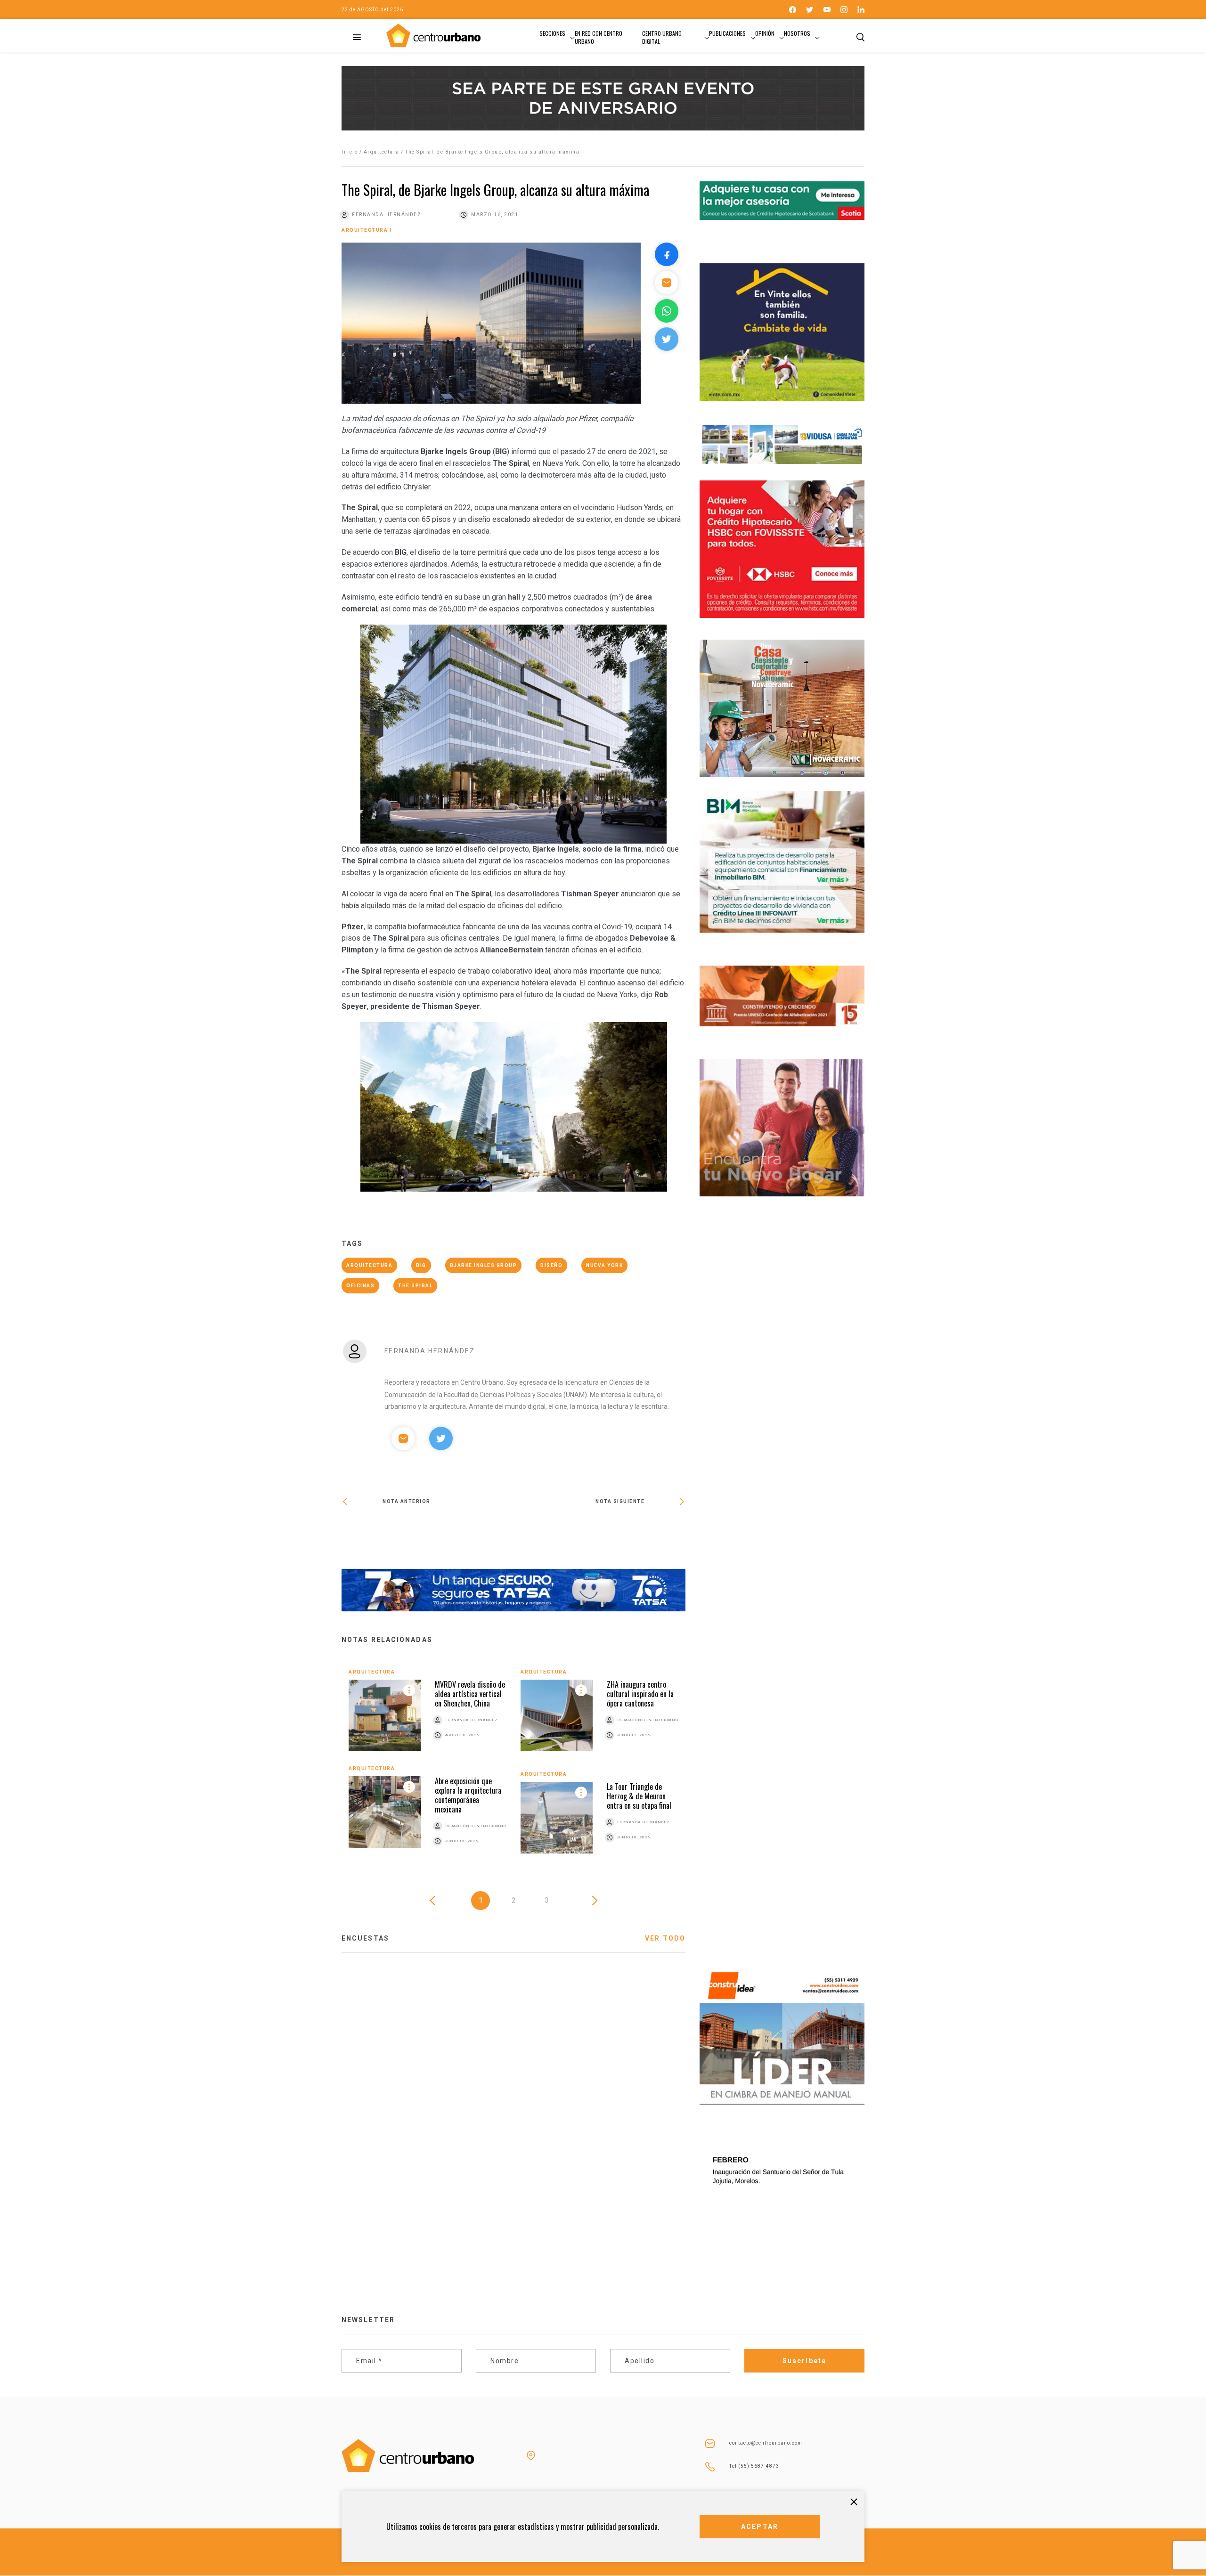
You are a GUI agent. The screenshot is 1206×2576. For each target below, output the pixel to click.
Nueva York (604, 1265)
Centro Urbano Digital (662, 37)
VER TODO (665, 1938)
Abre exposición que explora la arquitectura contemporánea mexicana (468, 1795)
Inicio (350, 152)
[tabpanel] (513, 1768)
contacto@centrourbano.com (766, 2443)
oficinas (360, 1286)
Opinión (765, 33)
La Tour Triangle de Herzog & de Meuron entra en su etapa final (639, 1796)
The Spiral (415, 1286)
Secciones (552, 33)
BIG (421, 1265)
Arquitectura (382, 152)
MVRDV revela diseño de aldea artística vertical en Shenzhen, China (470, 1694)
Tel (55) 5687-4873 (754, 2466)
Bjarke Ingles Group (484, 1265)
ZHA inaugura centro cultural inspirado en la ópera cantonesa (640, 1694)
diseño (551, 1265)
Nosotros (797, 33)
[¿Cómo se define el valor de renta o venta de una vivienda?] (428, 1532)
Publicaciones (727, 33)
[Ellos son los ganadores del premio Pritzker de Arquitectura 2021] (599, 1532)
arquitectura (369, 1265)
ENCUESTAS (365, 1938)
